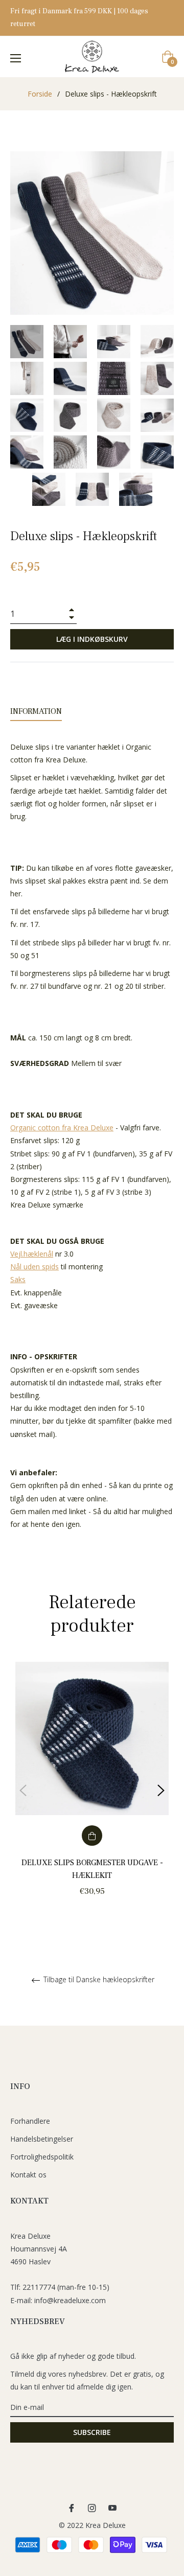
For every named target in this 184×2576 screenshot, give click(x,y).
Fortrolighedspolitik (42, 2157)
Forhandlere (30, 2121)
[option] (92, 1791)
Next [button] (161, 1791)
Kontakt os (28, 2175)
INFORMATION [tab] (36, 711)
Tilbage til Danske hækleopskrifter (98, 1980)
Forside (40, 94)
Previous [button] (23, 1791)
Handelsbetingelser (42, 2139)
